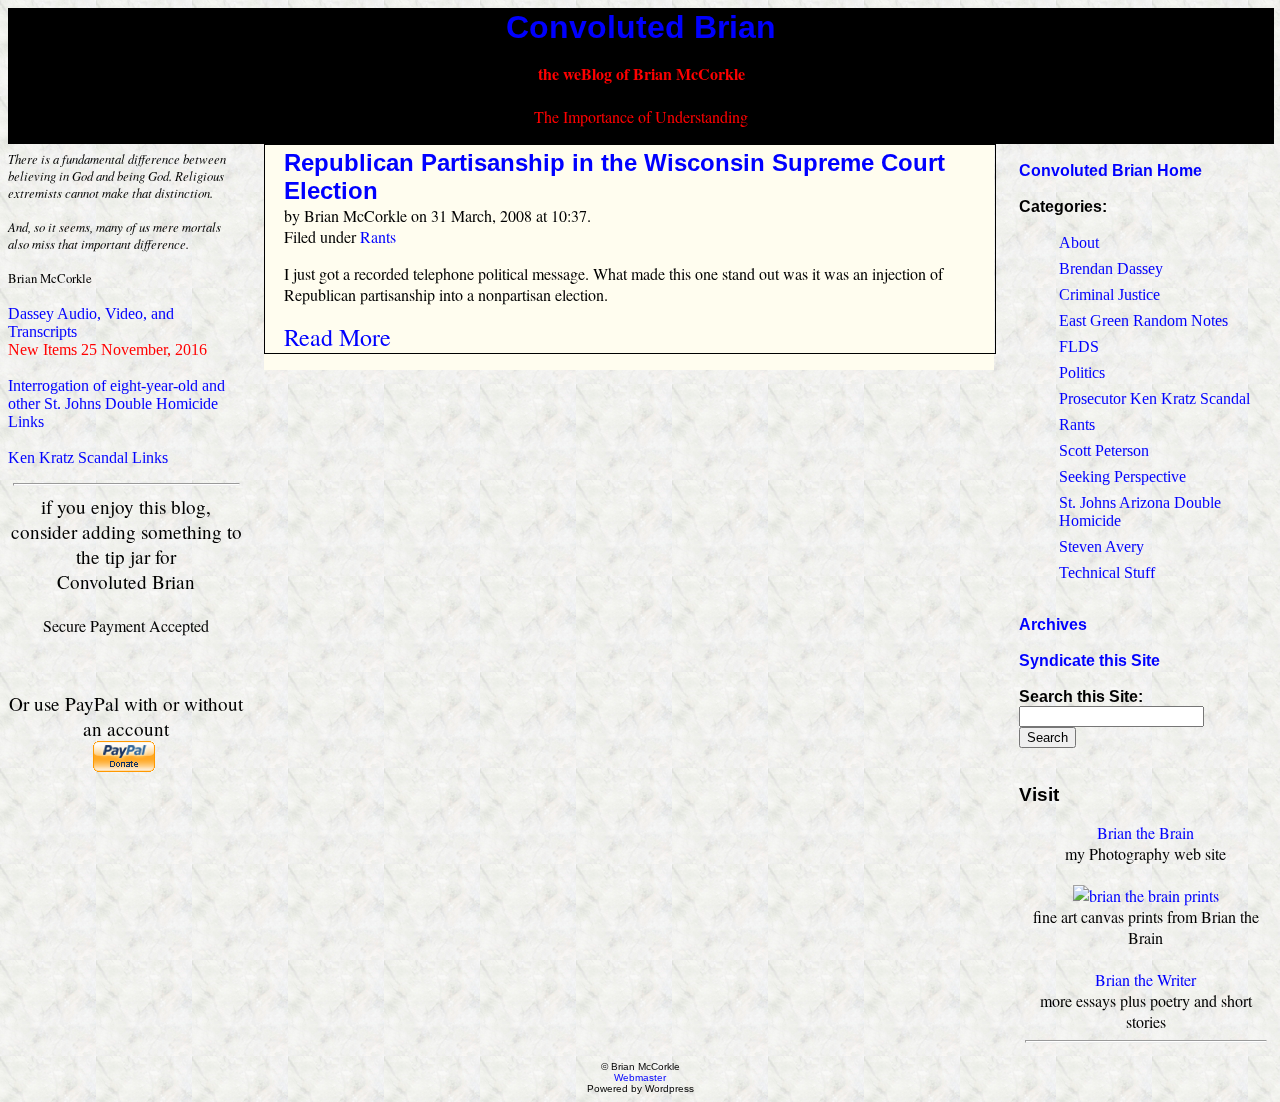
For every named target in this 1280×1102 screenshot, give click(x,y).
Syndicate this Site (1089, 660)
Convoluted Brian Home (1110, 170)
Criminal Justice (1109, 294)
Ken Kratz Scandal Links (88, 457)
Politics (1082, 372)
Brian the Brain (1145, 832)
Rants (378, 236)
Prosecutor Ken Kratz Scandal (1154, 398)
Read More (337, 337)
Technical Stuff (1107, 572)
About (1079, 242)
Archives (1053, 624)
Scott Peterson (1104, 450)
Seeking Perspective (1122, 476)
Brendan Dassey (1111, 268)
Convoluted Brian (641, 27)
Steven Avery (1101, 546)
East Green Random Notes (1143, 320)
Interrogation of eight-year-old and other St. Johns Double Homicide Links (116, 403)
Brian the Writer (1145, 979)
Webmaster (640, 1077)
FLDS (1079, 346)
